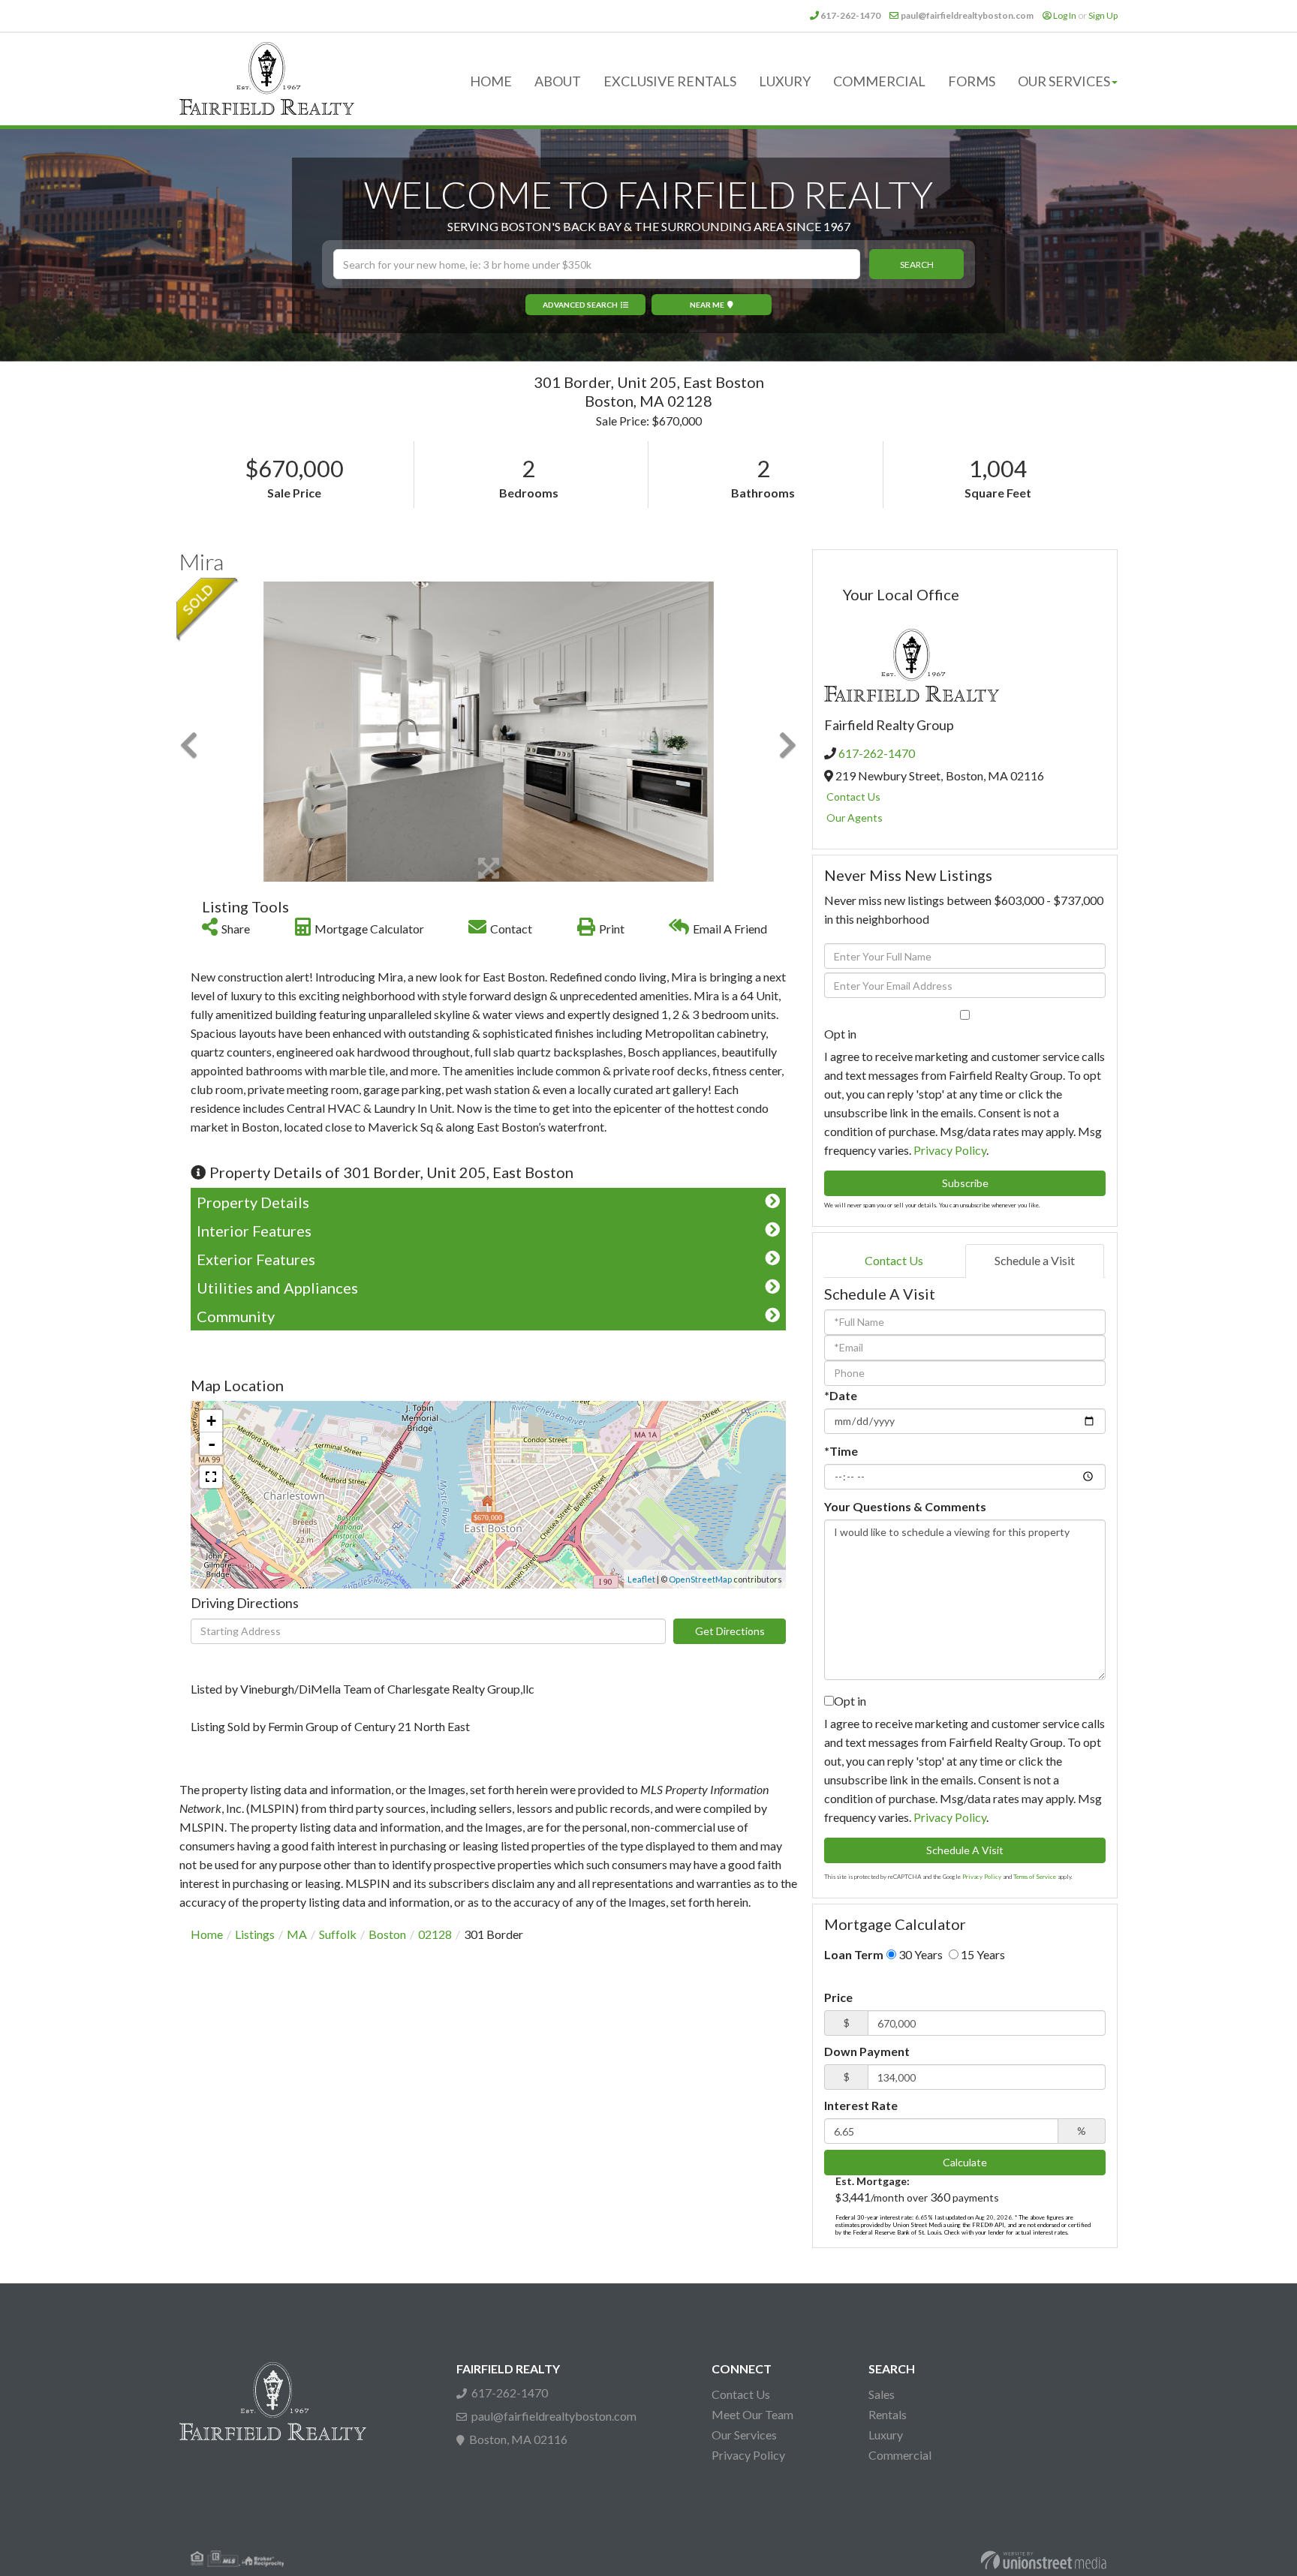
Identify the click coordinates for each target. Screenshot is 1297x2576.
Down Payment (867, 2051)
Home (207, 1934)
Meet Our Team (752, 2414)
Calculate (965, 2162)
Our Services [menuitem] (1064, 81)
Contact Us (853, 797)
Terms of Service (1035, 1877)
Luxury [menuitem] (785, 81)
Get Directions (730, 1631)
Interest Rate (861, 2105)
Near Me (707, 305)
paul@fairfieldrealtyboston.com (967, 15)
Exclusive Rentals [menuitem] (670, 81)
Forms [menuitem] (972, 81)
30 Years (919, 1954)
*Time (841, 1451)
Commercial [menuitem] (879, 81)
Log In (1065, 15)
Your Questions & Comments (905, 1506)
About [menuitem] (558, 81)
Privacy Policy (950, 1150)
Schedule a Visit (1035, 1260)
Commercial (900, 2455)
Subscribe (965, 1183)
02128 (435, 1934)
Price (838, 1997)
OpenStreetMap (700, 1579)
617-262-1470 (850, 15)
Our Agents (855, 818)
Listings (255, 1934)
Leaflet (641, 1579)
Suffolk (338, 1934)
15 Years (982, 1954)
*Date (841, 1395)
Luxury (886, 2435)
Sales (882, 2394)
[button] (916, 264)
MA (297, 1934)
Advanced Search (580, 305)
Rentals (888, 2414)
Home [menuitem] (491, 81)
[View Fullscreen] (211, 1477)
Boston (387, 1934)
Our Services (744, 2435)
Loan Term (854, 1954)
